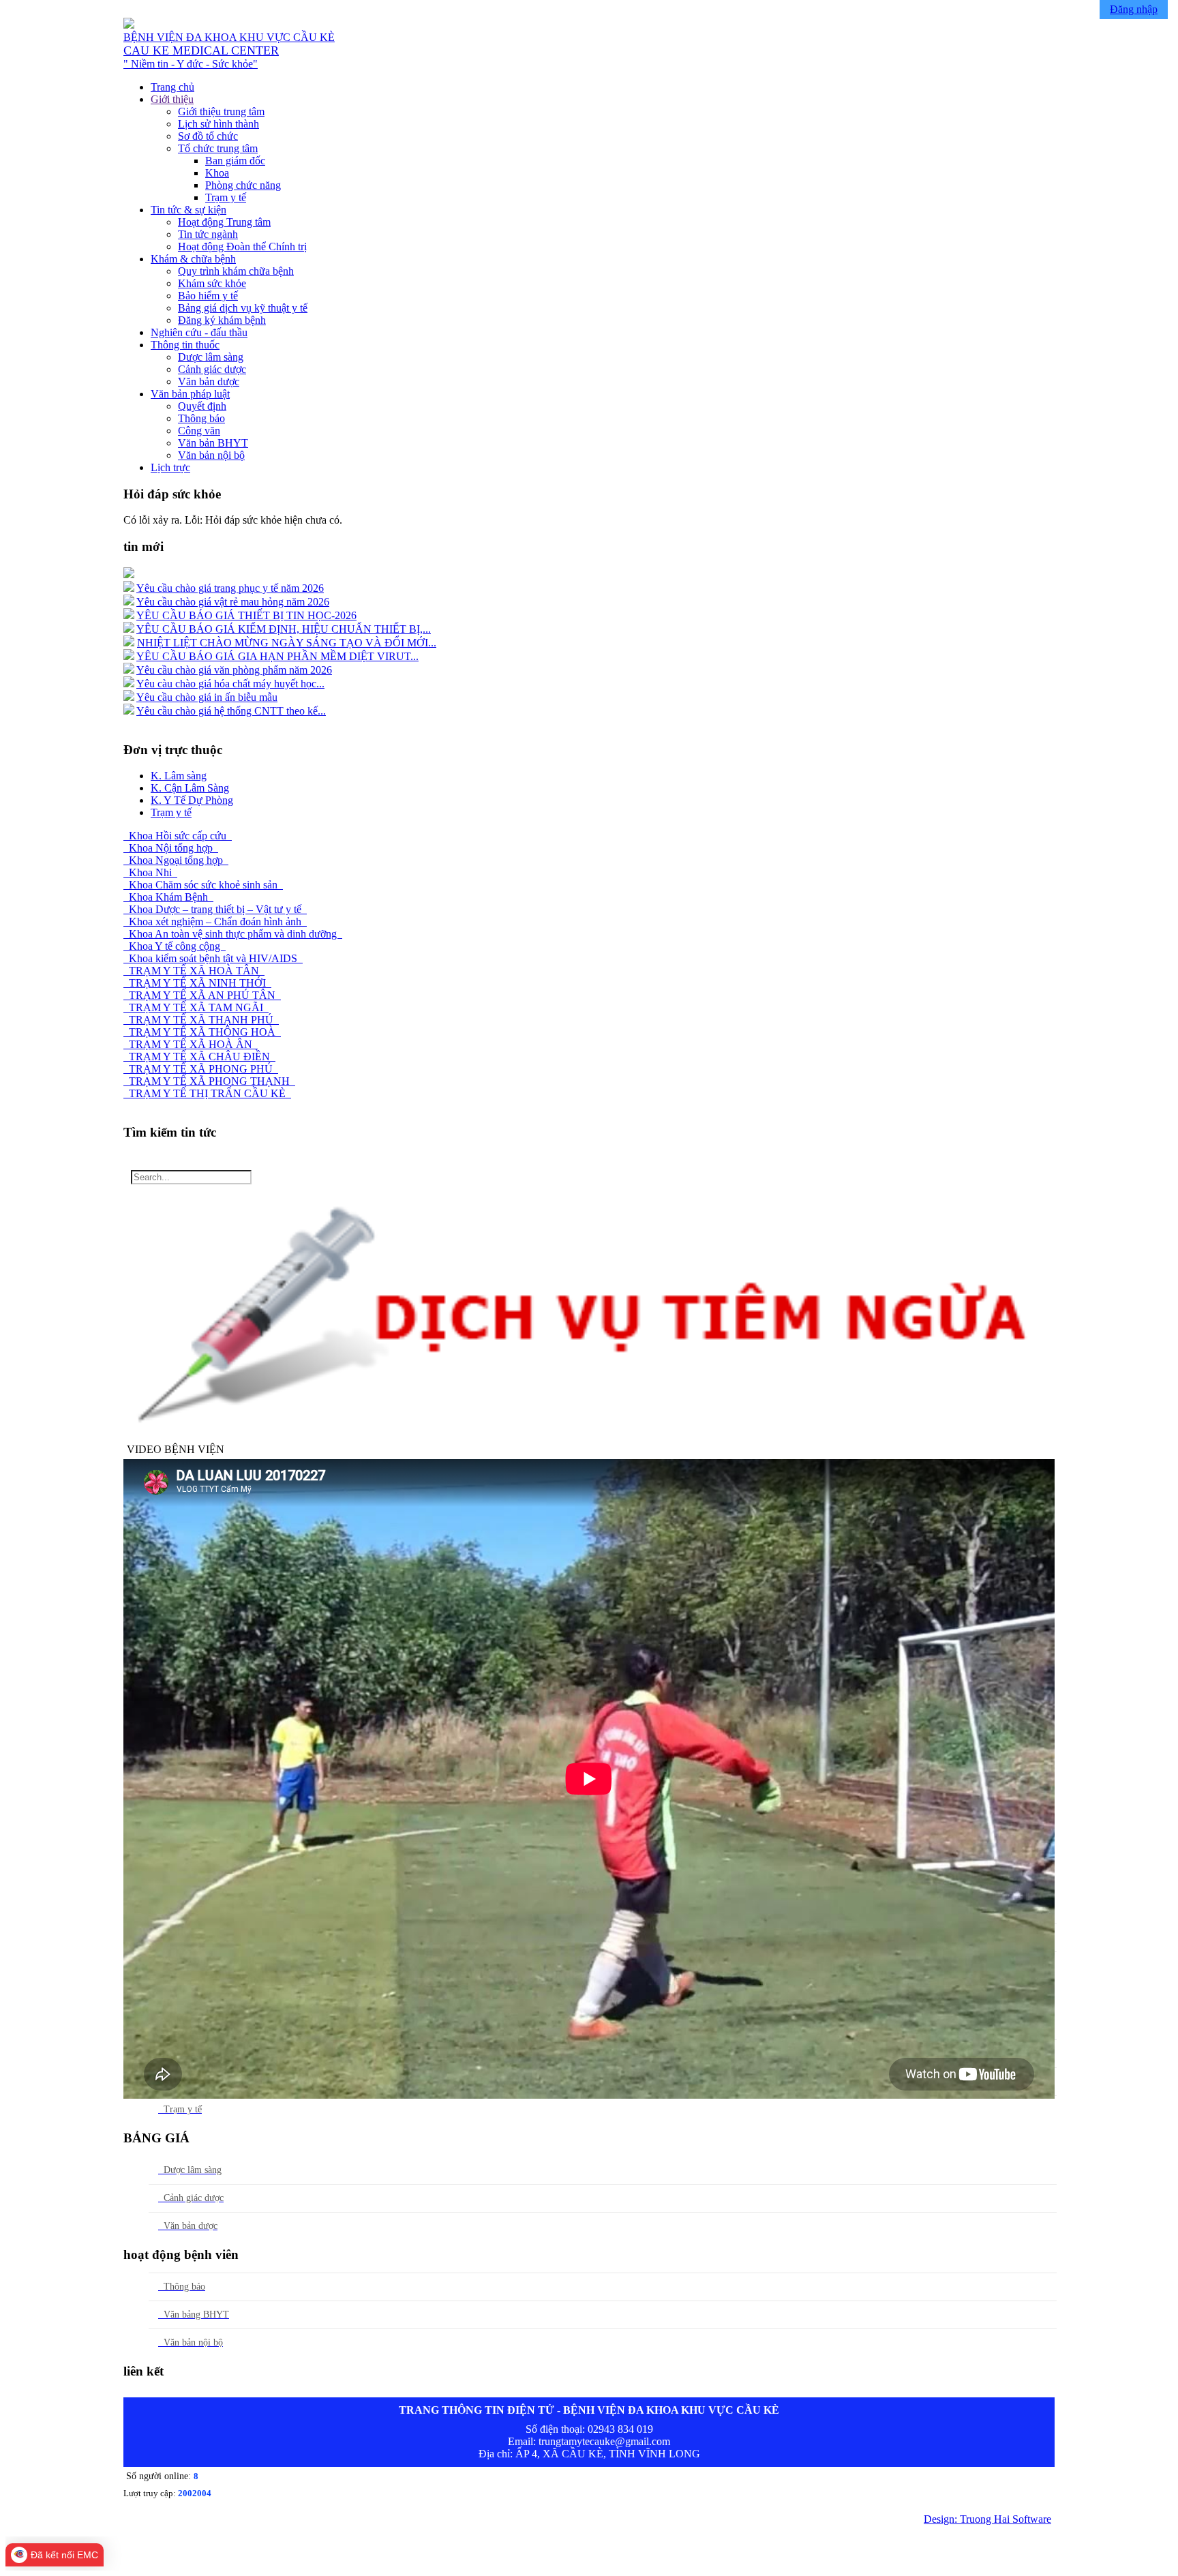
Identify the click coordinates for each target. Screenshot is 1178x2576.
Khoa (217, 173)
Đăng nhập (1134, 9)
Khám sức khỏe (212, 283)
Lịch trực (170, 467)
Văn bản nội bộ (211, 455)
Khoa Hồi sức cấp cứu (178, 836)
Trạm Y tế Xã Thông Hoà (202, 1032)
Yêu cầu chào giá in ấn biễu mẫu (207, 697)
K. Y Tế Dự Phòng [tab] (192, 800)
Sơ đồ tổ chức (208, 136)
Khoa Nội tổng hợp (171, 848)
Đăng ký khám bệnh (222, 320)
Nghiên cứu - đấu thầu (199, 332)
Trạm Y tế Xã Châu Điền (199, 1057)
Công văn (199, 431)
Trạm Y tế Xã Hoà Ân (191, 1044)
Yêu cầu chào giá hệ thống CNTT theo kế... (231, 711)
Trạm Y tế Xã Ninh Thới (197, 983)
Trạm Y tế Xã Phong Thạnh (209, 1081)
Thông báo (201, 418)
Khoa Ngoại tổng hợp (176, 860)
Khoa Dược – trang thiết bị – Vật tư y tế (215, 909)
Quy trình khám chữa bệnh (236, 271)
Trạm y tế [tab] (171, 812)
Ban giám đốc (235, 161)
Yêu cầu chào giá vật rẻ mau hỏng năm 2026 (233, 602)
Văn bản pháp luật (190, 394)
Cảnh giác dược (212, 369)
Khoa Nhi (150, 872)
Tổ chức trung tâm (218, 148)
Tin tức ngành (208, 234)
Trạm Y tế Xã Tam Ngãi (196, 1007)
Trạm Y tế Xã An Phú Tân (202, 995)
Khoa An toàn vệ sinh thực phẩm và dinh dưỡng (233, 934)
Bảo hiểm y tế (208, 296)
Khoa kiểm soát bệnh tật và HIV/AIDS (213, 958)
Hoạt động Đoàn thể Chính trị (242, 246)
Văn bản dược (209, 381)
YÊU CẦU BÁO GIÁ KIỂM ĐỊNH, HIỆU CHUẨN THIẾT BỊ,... (284, 629)
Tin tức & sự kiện (188, 210)
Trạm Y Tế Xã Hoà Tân (194, 971)
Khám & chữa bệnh (193, 259)
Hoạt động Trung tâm (224, 222)
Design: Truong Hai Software (987, 2519)
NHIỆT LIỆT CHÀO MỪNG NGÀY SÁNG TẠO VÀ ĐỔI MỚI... (287, 643)
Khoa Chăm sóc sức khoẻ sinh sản (203, 885)
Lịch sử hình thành (218, 124)
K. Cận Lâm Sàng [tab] (190, 788)
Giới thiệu (172, 99)
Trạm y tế (226, 197)
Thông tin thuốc (185, 345)
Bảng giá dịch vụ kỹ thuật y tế (243, 308)
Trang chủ (172, 87)
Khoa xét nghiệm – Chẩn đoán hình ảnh (215, 922)
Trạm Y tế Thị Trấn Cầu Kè (207, 1093)
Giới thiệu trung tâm (221, 111)
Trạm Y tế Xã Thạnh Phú (201, 1020)
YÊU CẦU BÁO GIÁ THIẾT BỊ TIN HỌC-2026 (246, 615)
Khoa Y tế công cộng (175, 946)
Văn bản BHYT (213, 443)
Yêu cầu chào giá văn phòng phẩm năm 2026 (234, 670)
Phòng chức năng (243, 185)
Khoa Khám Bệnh (168, 897)
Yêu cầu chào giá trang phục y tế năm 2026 (230, 588)
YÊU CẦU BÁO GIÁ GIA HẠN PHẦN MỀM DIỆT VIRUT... (277, 656)
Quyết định (202, 406)
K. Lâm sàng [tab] (179, 776)
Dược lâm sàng (211, 357)
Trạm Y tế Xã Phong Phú (201, 1069)
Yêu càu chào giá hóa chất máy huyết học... (230, 684)
